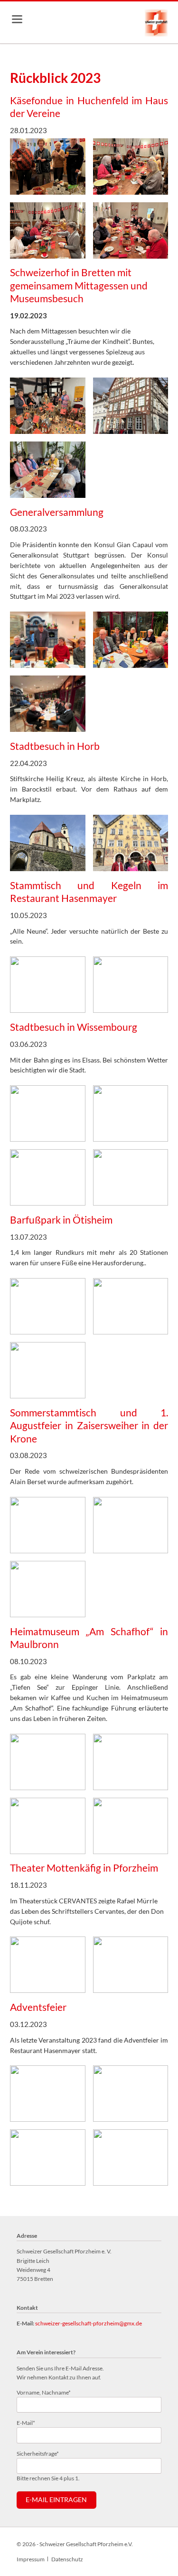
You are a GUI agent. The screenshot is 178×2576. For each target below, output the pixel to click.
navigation (17, 19)
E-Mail (29, 2423)
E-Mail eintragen (56, 2500)
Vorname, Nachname (44, 2392)
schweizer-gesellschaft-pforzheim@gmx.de (89, 2323)
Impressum (31, 2559)
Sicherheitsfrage (38, 2453)
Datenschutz (67, 2559)
